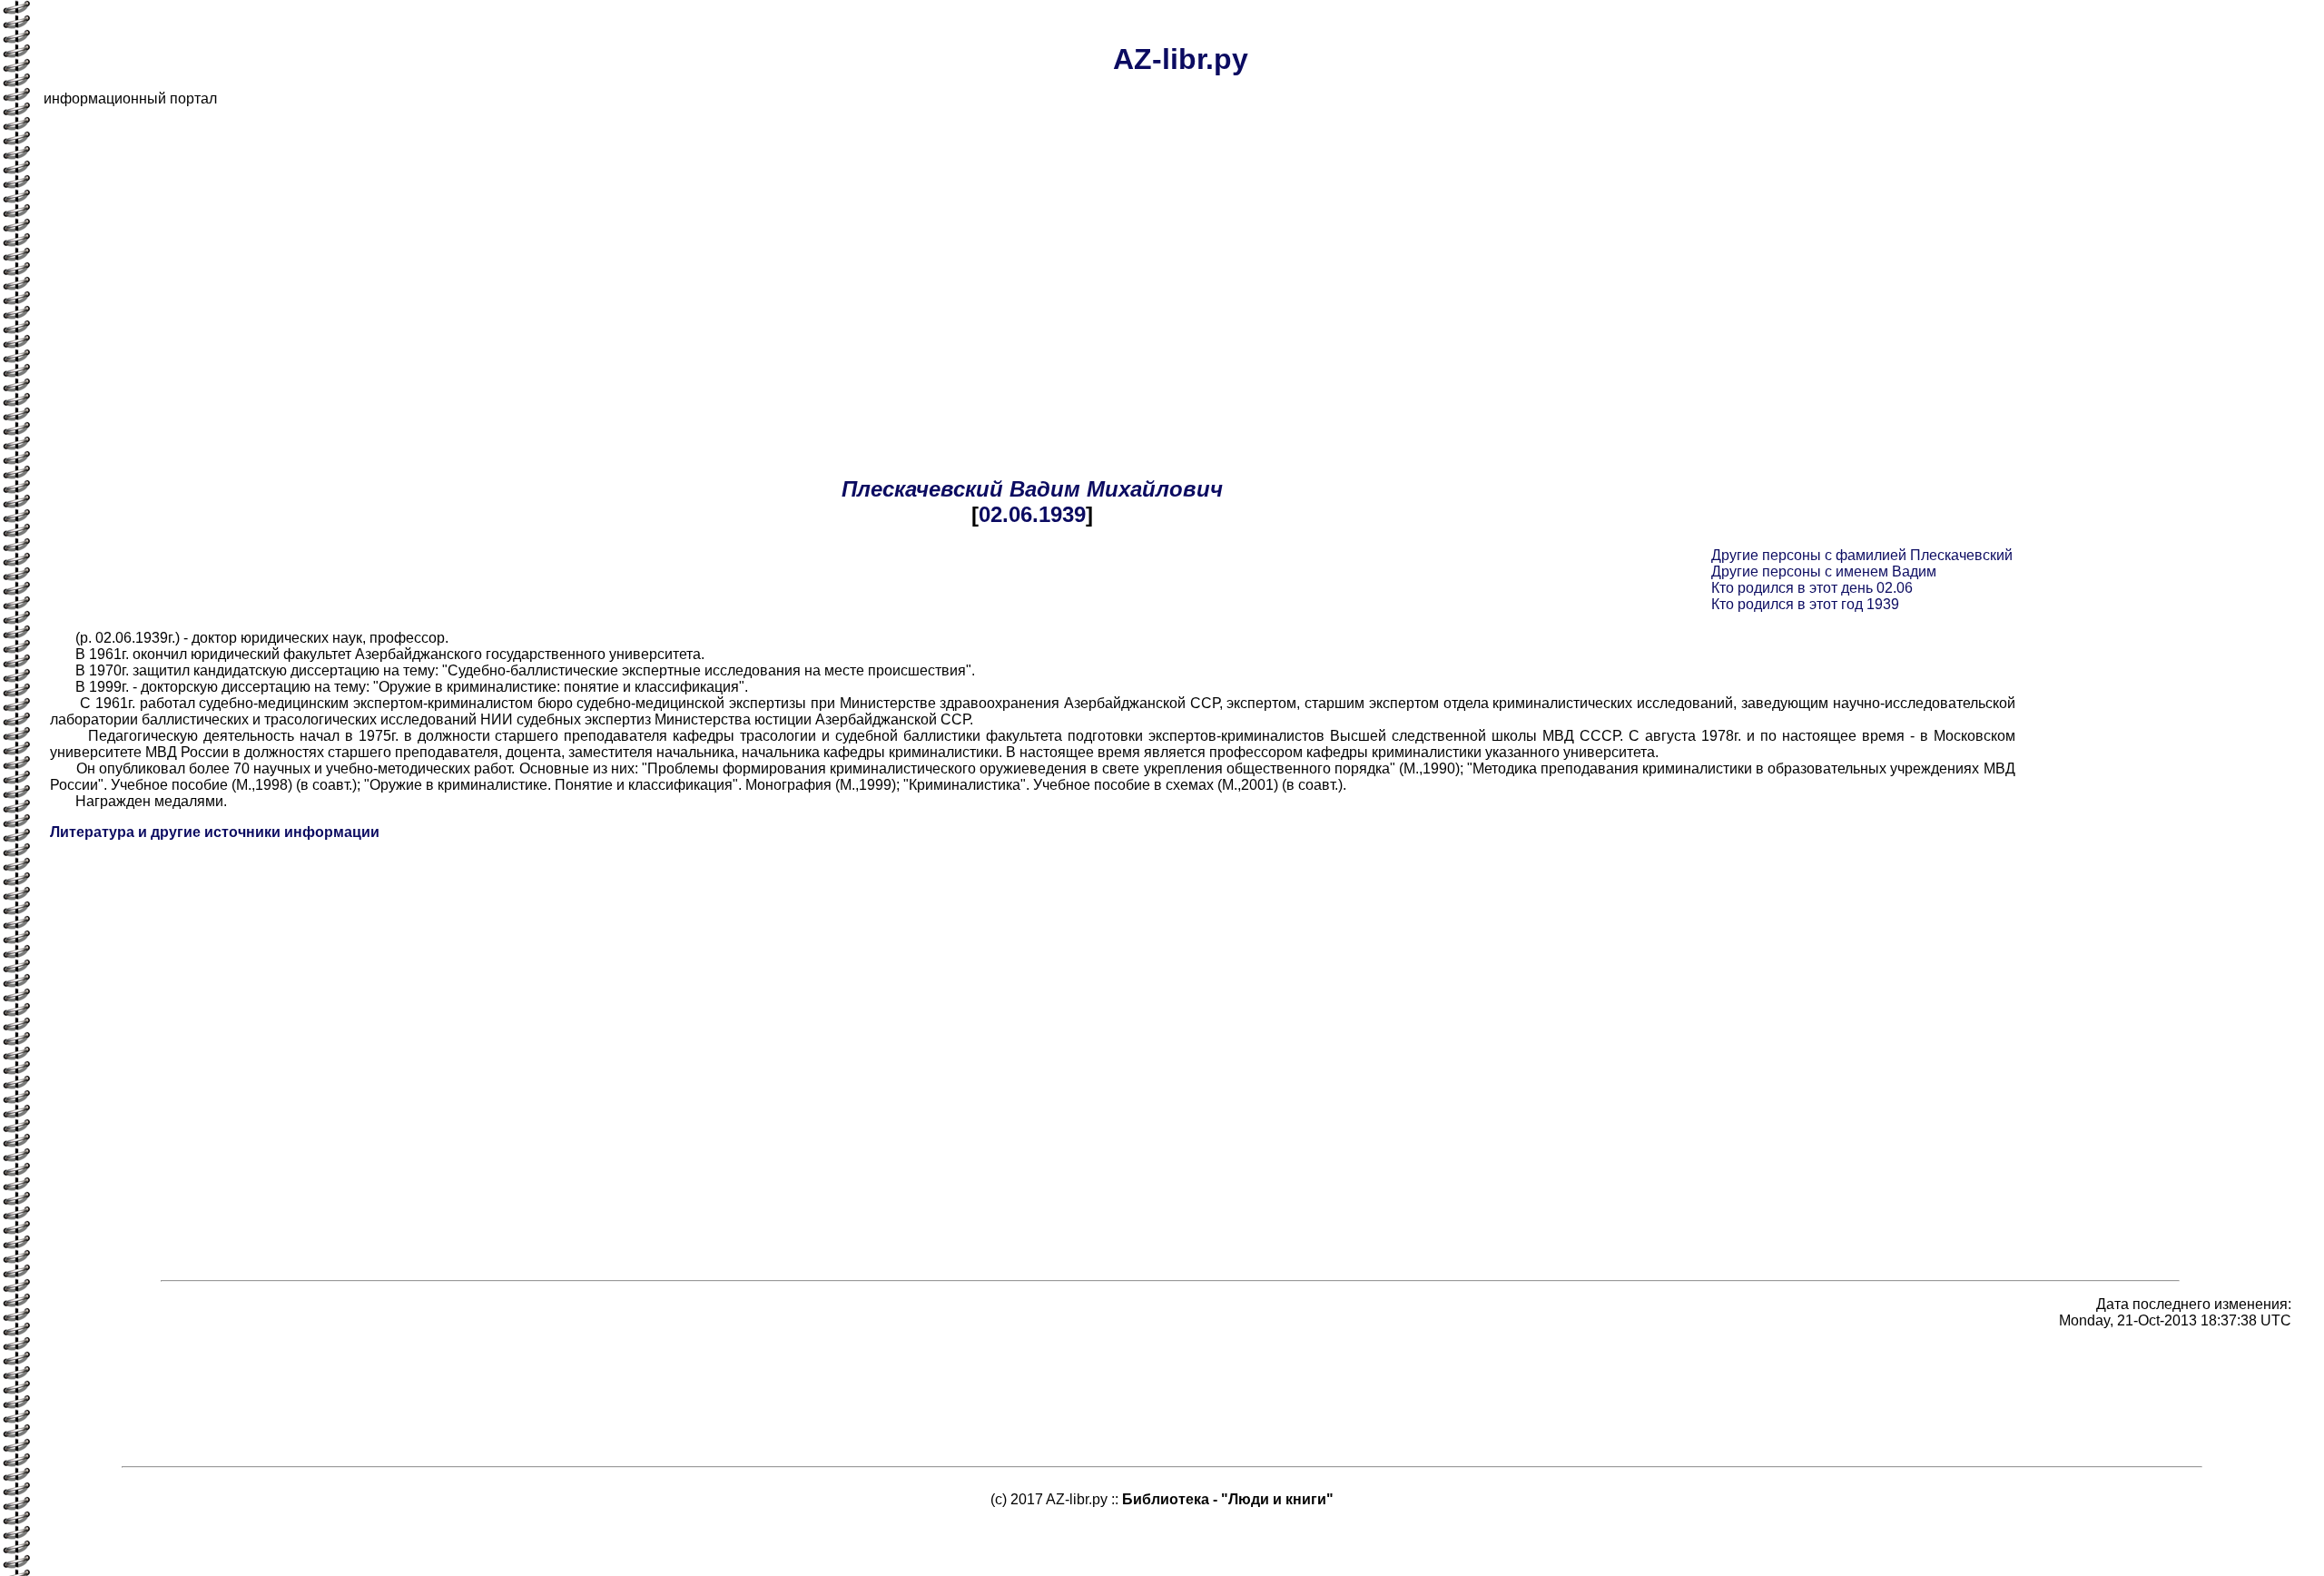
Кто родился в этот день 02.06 (1812, 588)
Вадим (1045, 489)
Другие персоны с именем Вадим (1824, 571)
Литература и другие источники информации (215, 832)
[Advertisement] (588, 249)
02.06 (1005, 514)
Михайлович (1155, 489)
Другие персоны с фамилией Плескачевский (1862, 555)
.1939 (1059, 514)
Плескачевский (922, 489)
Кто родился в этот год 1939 (1805, 604)
